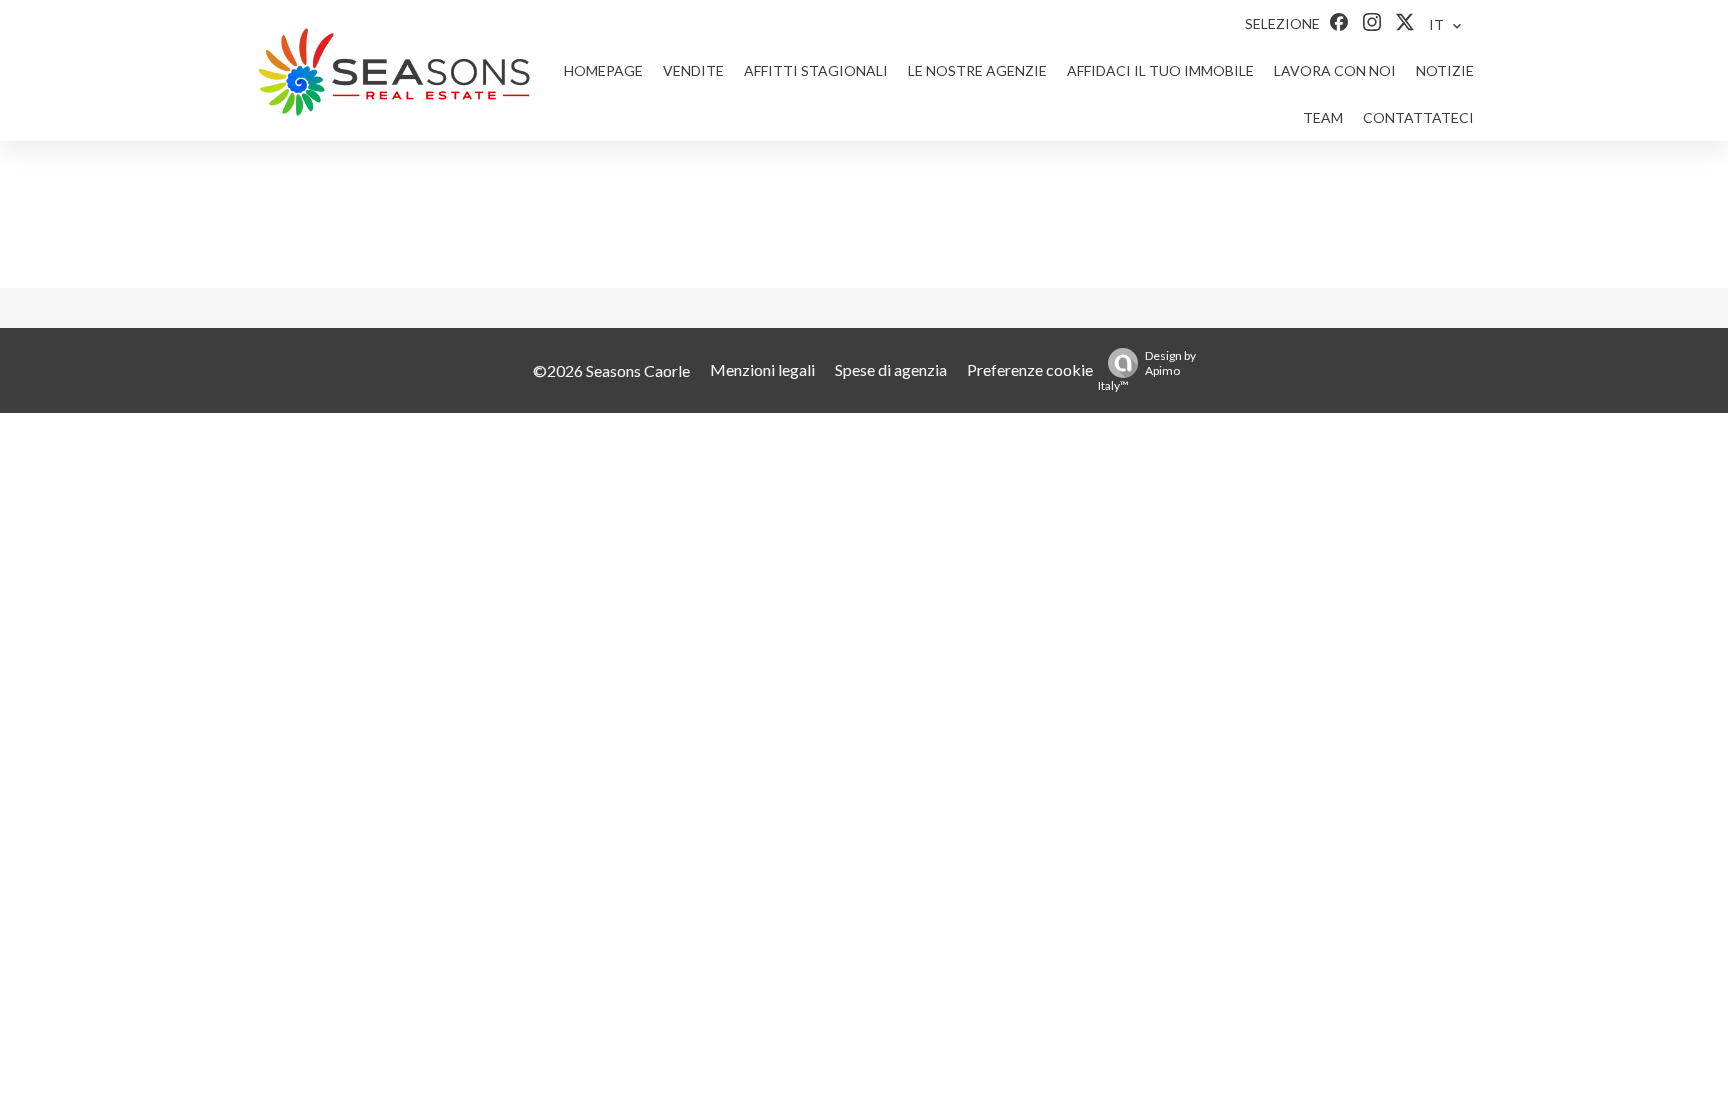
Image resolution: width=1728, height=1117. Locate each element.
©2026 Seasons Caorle (611, 370)
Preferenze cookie (1030, 369)
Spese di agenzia (891, 369)
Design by (1147, 370)
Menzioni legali (762, 369)
